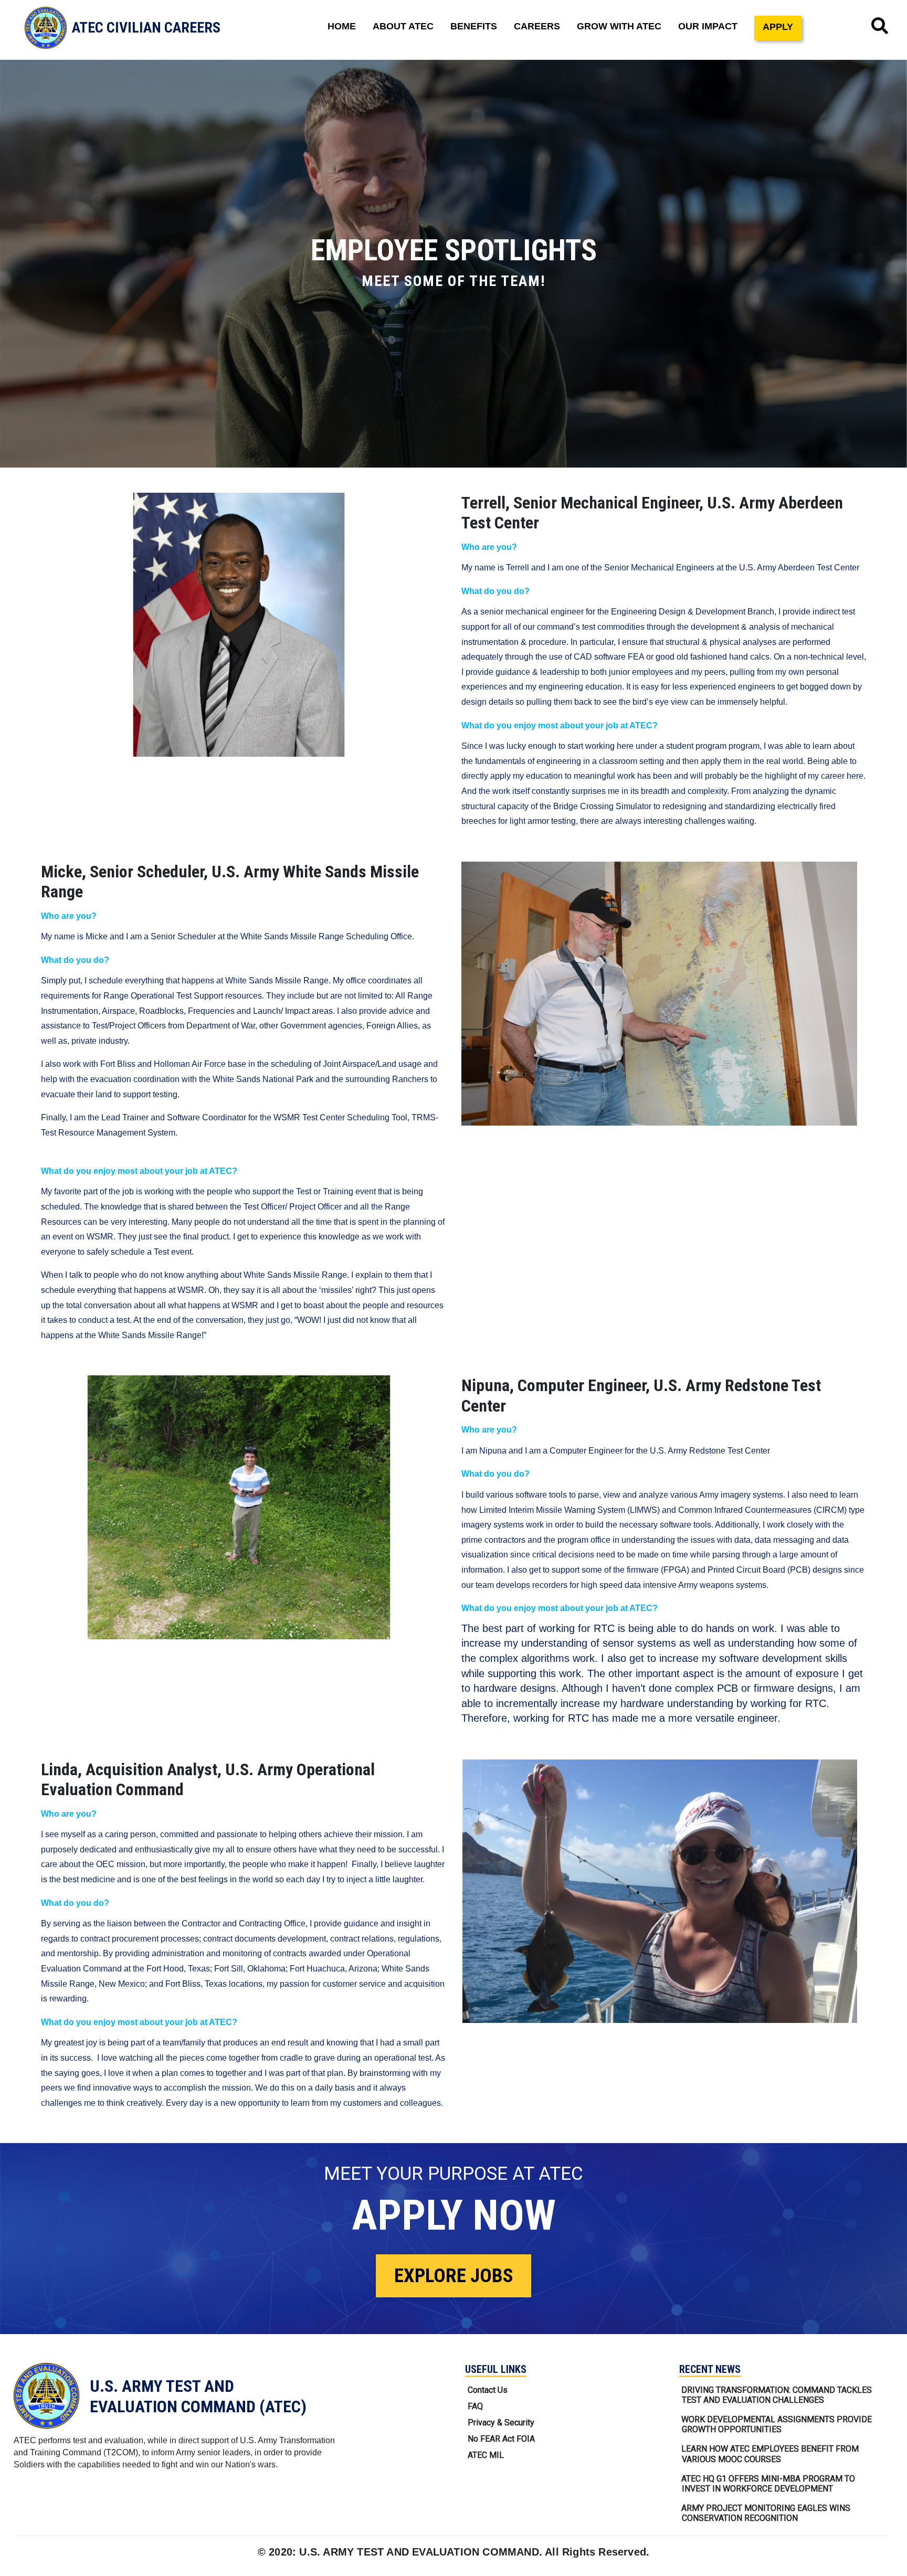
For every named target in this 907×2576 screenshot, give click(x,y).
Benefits (474, 26)
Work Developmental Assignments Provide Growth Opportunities (777, 2424)
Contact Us (488, 2390)
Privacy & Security (501, 2423)
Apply (778, 27)
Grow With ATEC (619, 26)
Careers (537, 26)
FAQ (475, 2406)
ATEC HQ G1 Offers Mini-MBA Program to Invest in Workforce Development (768, 2484)
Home (342, 26)
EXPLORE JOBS (454, 2276)
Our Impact (708, 26)
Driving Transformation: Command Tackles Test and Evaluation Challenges (777, 2395)
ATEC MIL (486, 2455)
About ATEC (403, 26)
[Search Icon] (880, 26)
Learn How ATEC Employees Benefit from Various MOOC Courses (770, 2454)
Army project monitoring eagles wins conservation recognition (766, 2513)
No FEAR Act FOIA (501, 2439)
